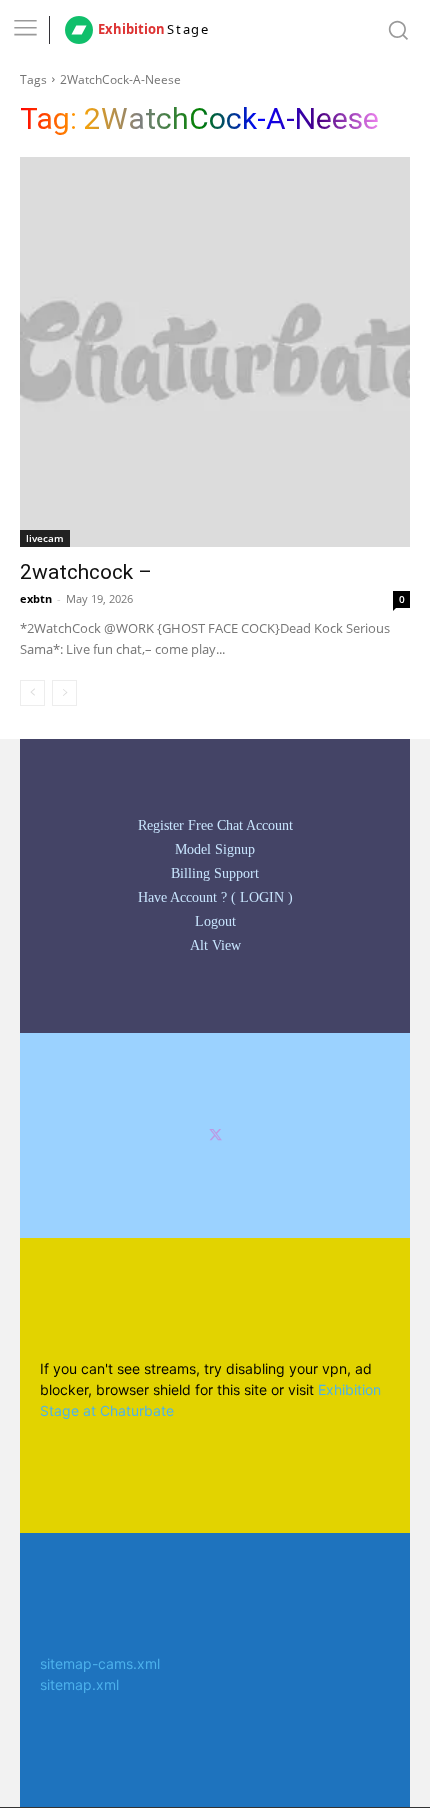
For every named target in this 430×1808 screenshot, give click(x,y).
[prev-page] (32, 693)
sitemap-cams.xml (100, 1663)
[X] (215, 1135)
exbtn (36, 598)
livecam (45, 538)
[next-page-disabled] (64, 693)
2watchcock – (86, 572)
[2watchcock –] (215, 352)
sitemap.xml (79, 1684)
